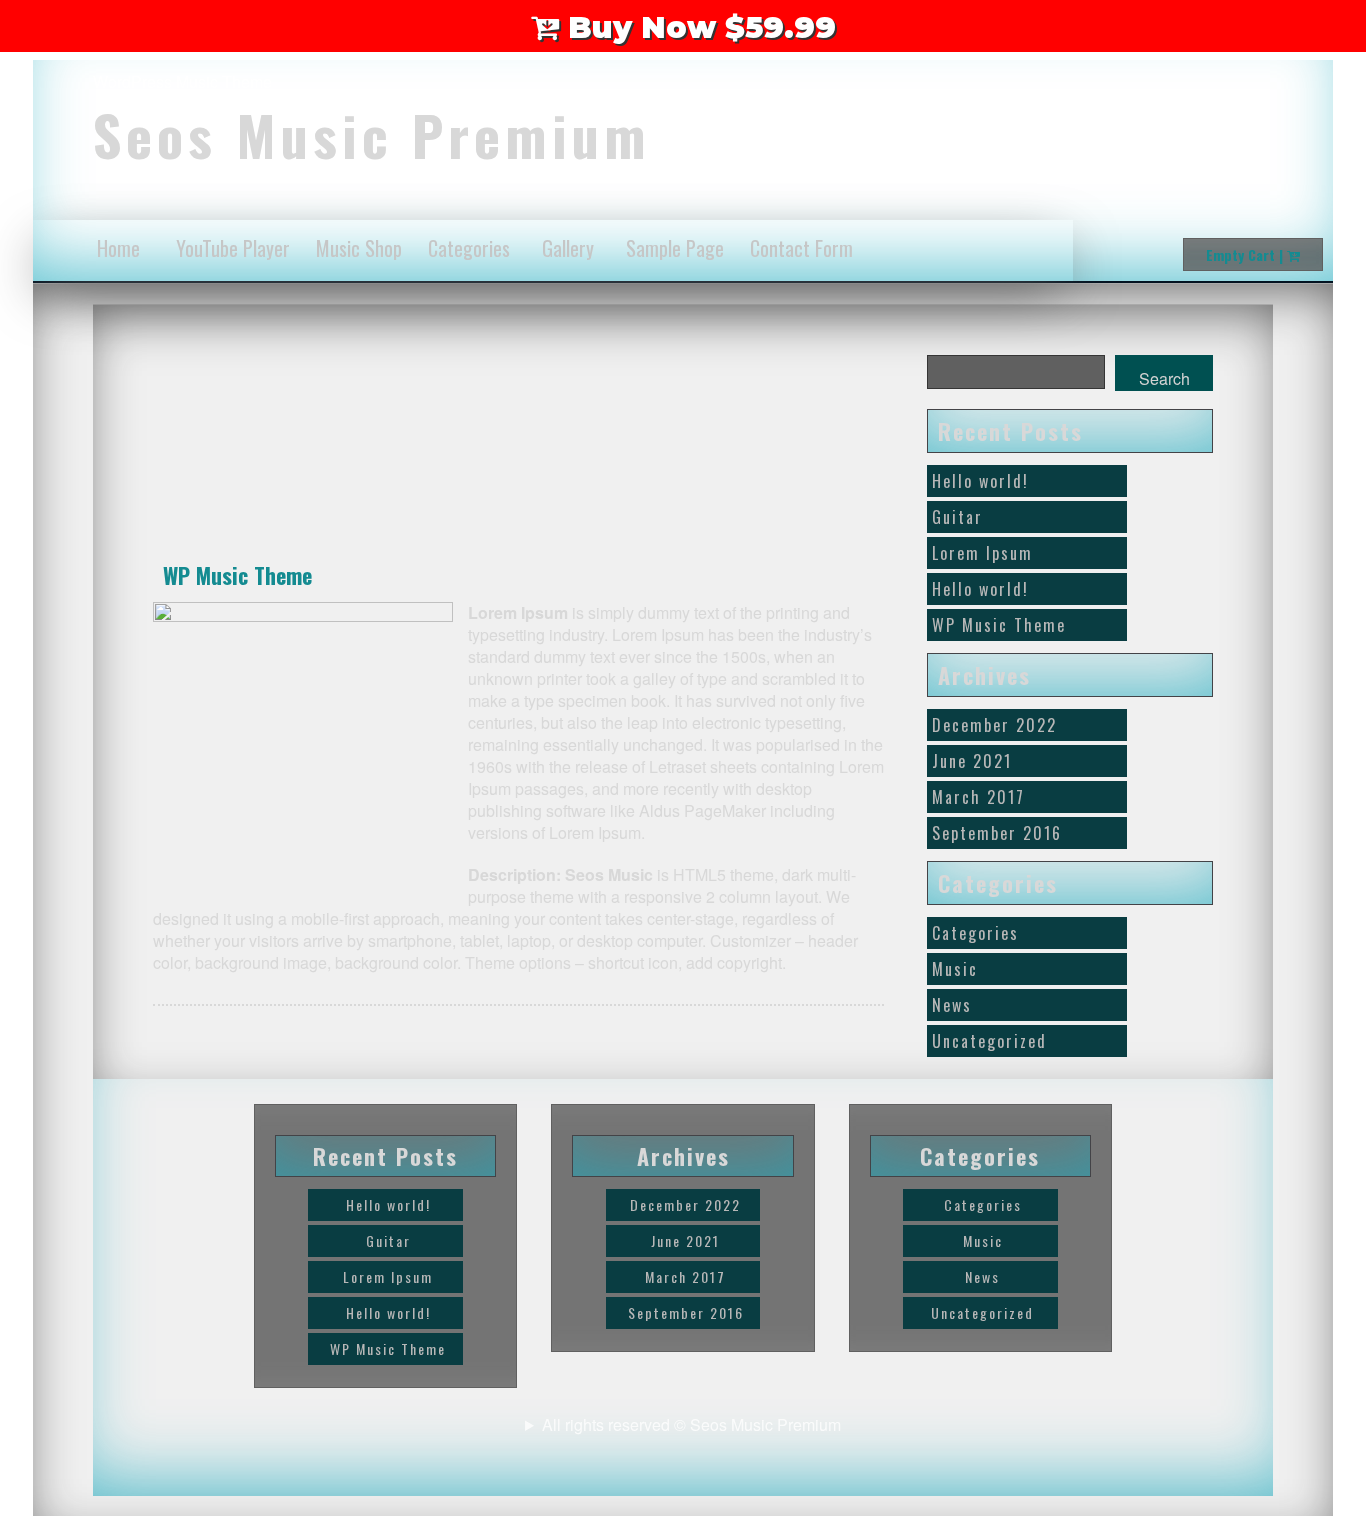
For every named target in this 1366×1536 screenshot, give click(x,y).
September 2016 (997, 833)
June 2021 (972, 761)
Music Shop (359, 248)
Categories (469, 248)
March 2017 (978, 797)
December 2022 (994, 725)
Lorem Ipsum (982, 553)
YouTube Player (233, 248)
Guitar (957, 517)
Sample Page (675, 248)
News (952, 1005)
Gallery (568, 248)
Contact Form (801, 248)
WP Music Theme (237, 575)
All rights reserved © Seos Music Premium (691, 1424)
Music (955, 969)
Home (118, 248)
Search (1164, 378)
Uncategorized (989, 1041)
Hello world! (980, 481)
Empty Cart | (1246, 254)
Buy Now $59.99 (697, 27)
